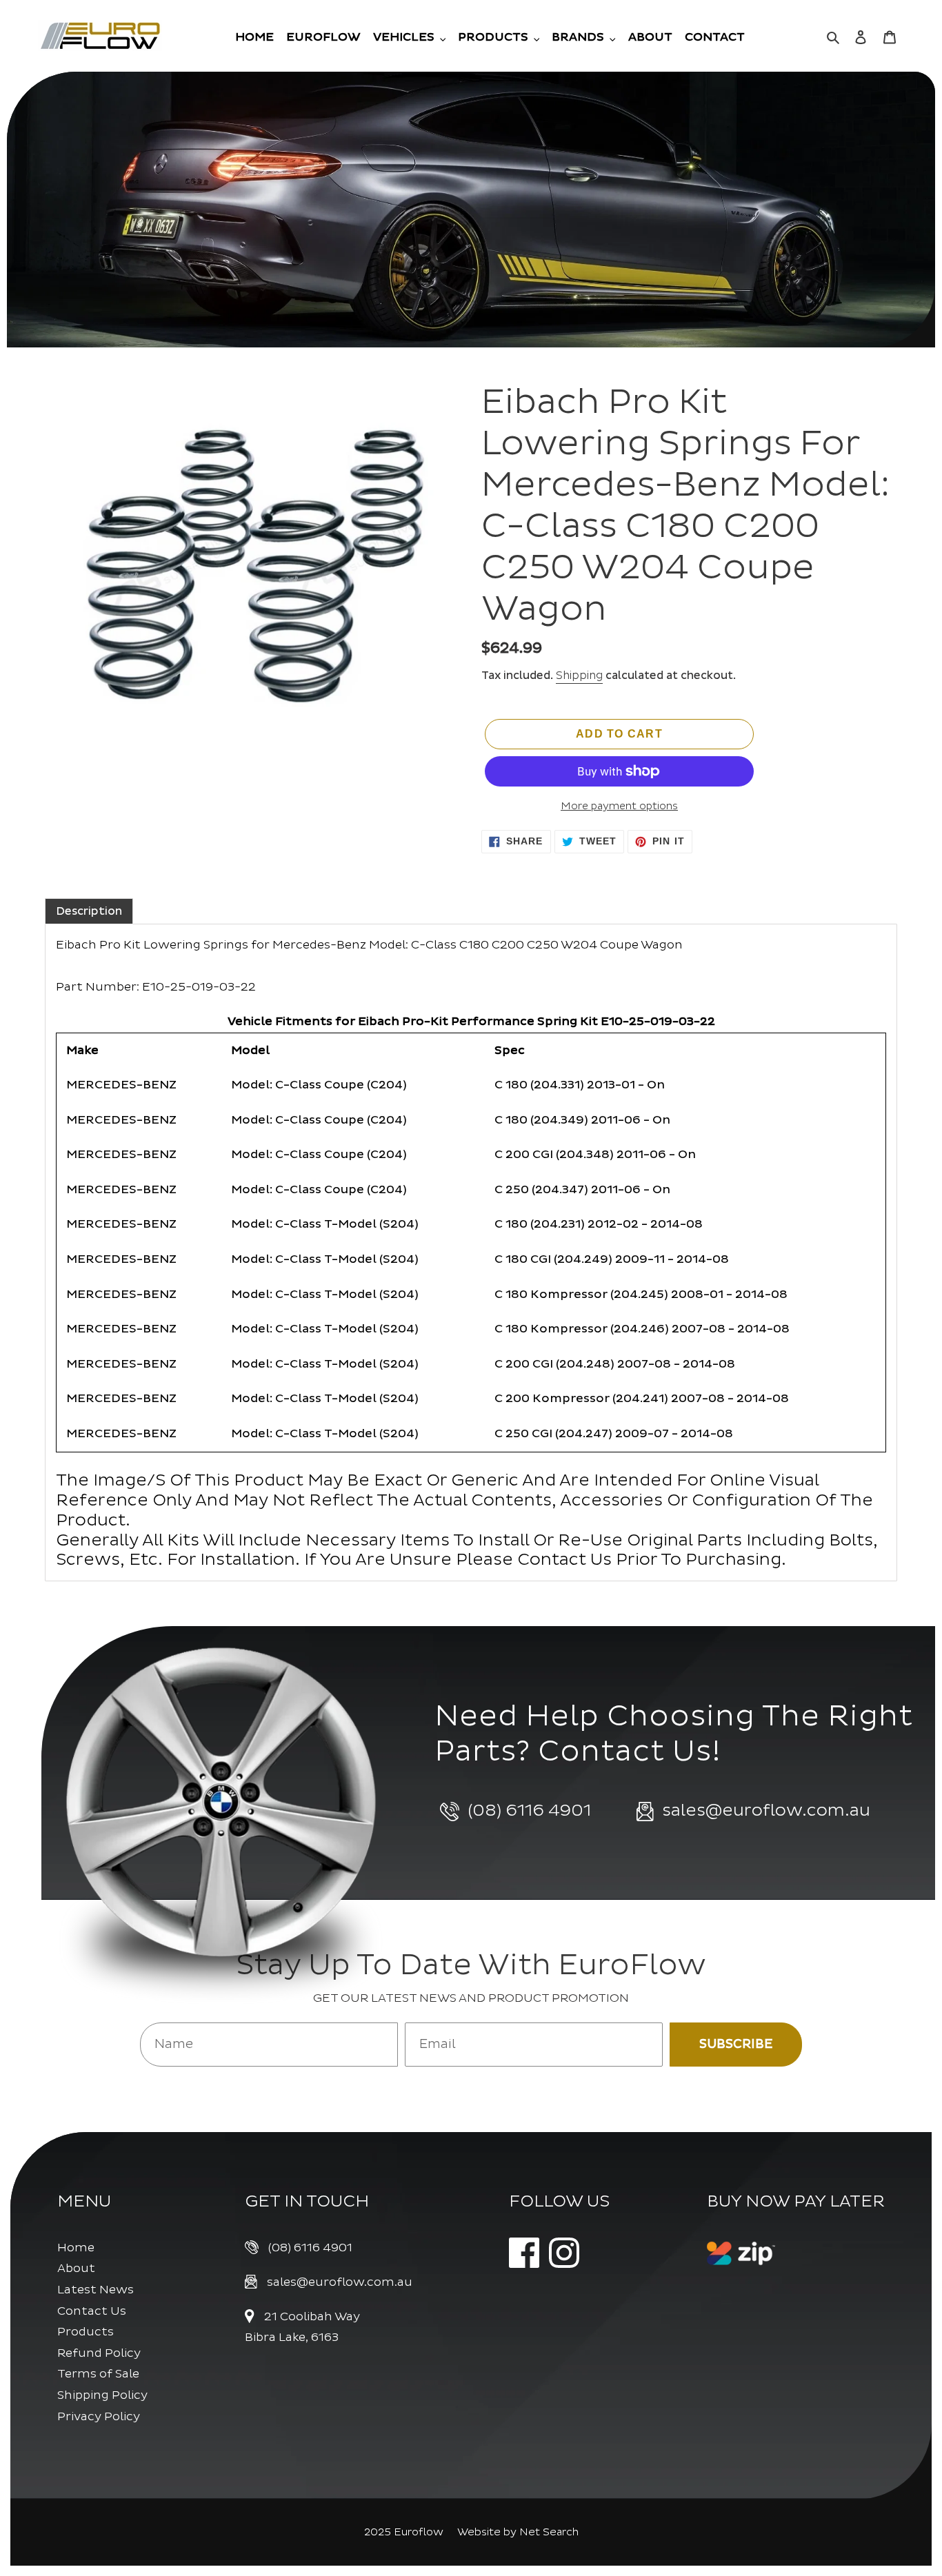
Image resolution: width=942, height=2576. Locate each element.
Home (76, 2248)
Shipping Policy (102, 2395)
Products (86, 2332)
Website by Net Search (518, 2532)
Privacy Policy (99, 2416)
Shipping (579, 676)
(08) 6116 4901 (310, 2248)
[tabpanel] (471, 1252)
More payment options (619, 806)
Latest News (96, 2290)
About (76, 2268)
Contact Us (92, 2311)
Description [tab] (89, 911)
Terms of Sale (98, 2374)
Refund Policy (99, 2353)
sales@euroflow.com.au (340, 2282)
